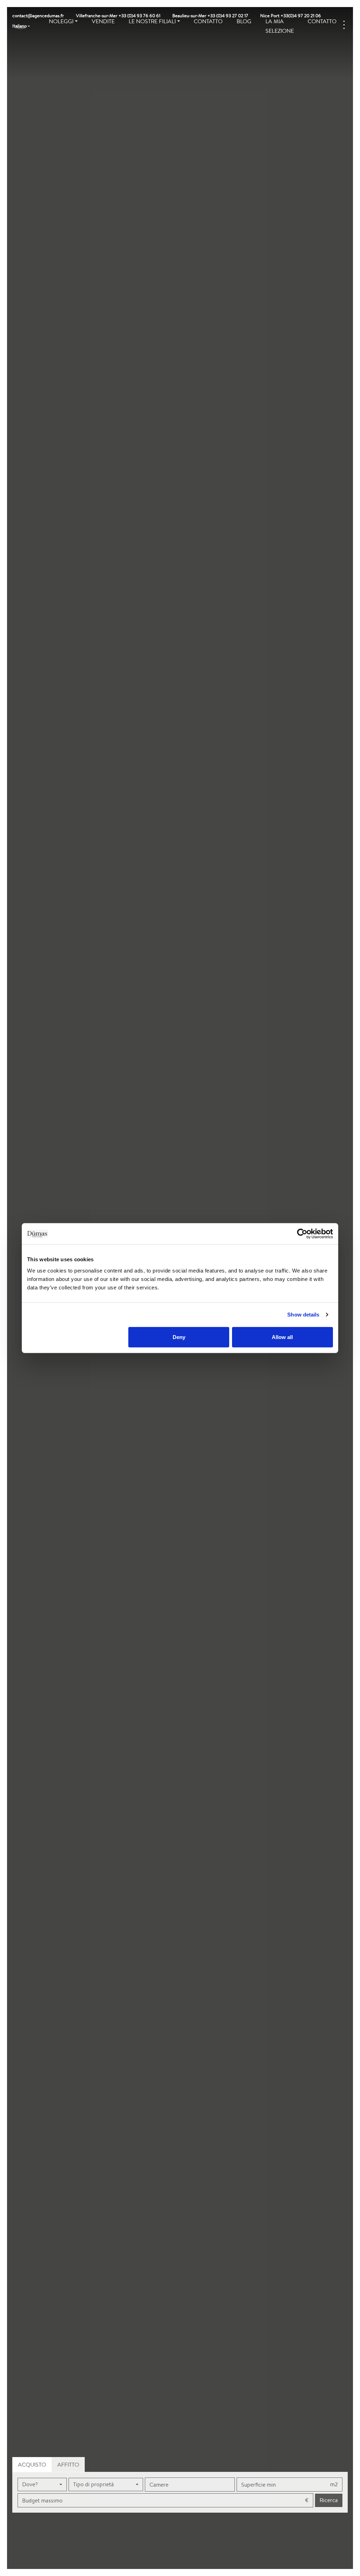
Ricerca (329, 2500)
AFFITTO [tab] (68, 2465)
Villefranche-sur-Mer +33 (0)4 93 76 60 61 (118, 16)
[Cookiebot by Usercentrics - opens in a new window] (302, 1234)
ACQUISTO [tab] (32, 2465)
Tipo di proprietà (94, 2484)
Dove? (30, 2484)
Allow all (282, 1337)
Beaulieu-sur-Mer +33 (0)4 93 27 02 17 (210, 16)
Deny (179, 1337)
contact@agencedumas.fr (38, 16)
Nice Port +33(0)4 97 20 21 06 (291, 16)
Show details (303, 1315)
